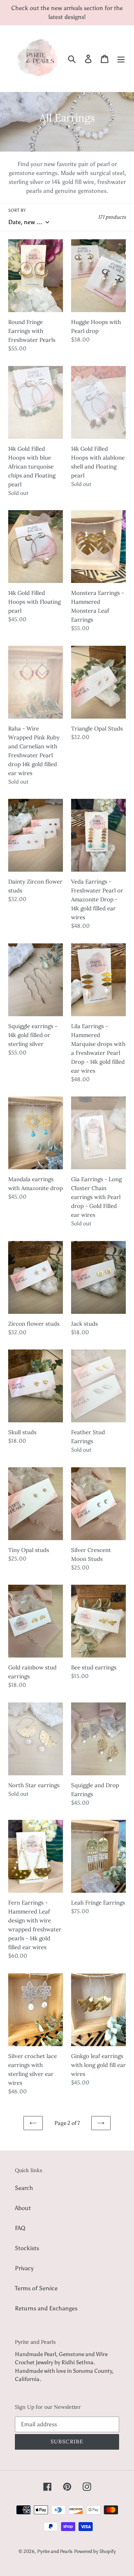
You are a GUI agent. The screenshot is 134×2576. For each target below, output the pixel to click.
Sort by (17, 210)
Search (24, 2188)
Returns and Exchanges (46, 2308)
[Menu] (121, 59)
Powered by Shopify (95, 2551)
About (23, 2208)
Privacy (24, 2268)
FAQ (20, 2228)
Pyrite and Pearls (55, 2551)
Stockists (27, 2248)
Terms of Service (36, 2288)
